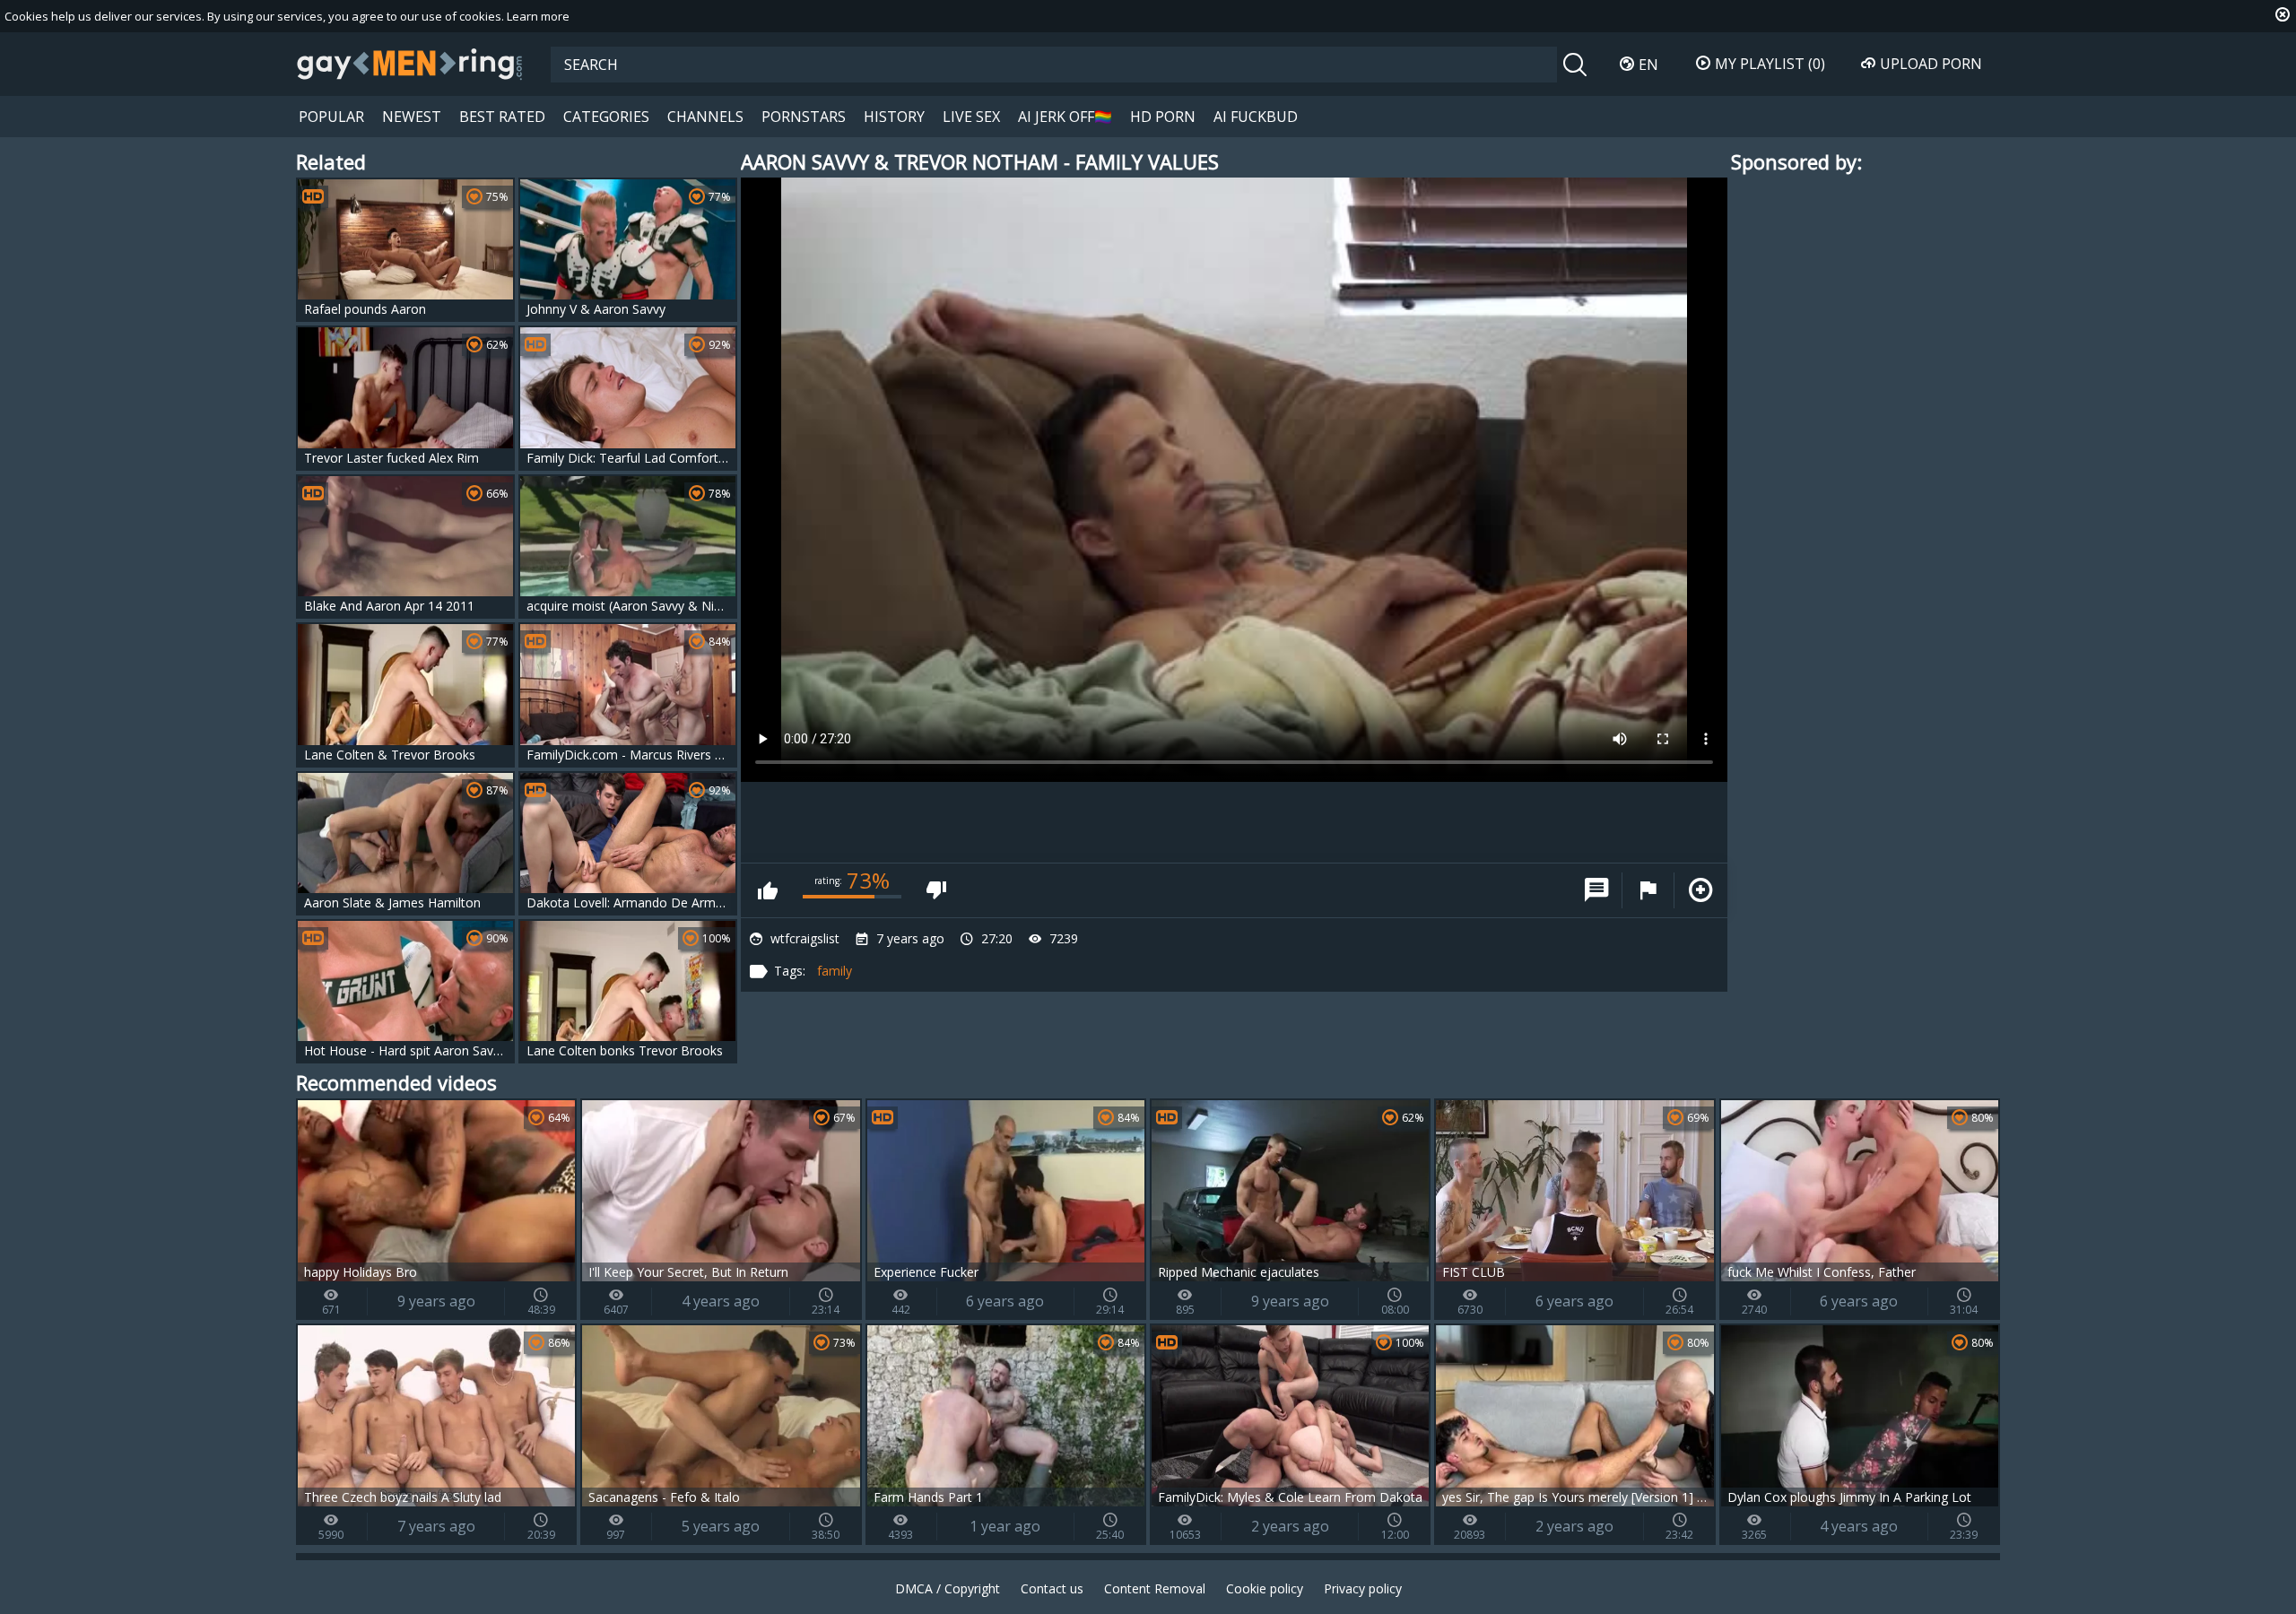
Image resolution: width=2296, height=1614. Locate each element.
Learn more (538, 16)
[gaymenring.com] (410, 64)
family (835, 971)
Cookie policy (1265, 1588)
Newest (412, 117)
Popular (331, 117)
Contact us (1052, 1588)
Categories (606, 117)
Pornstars (804, 117)
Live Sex (971, 117)
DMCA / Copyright (948, 1588)
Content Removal (1155, 1588)
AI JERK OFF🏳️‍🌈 (1065, 117)
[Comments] (1596, 890)
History (894, 117)
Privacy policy (1363, 1588)
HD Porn (1163, 117)
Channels (705, 117)
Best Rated (502, 117)
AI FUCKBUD (1256, 117)
